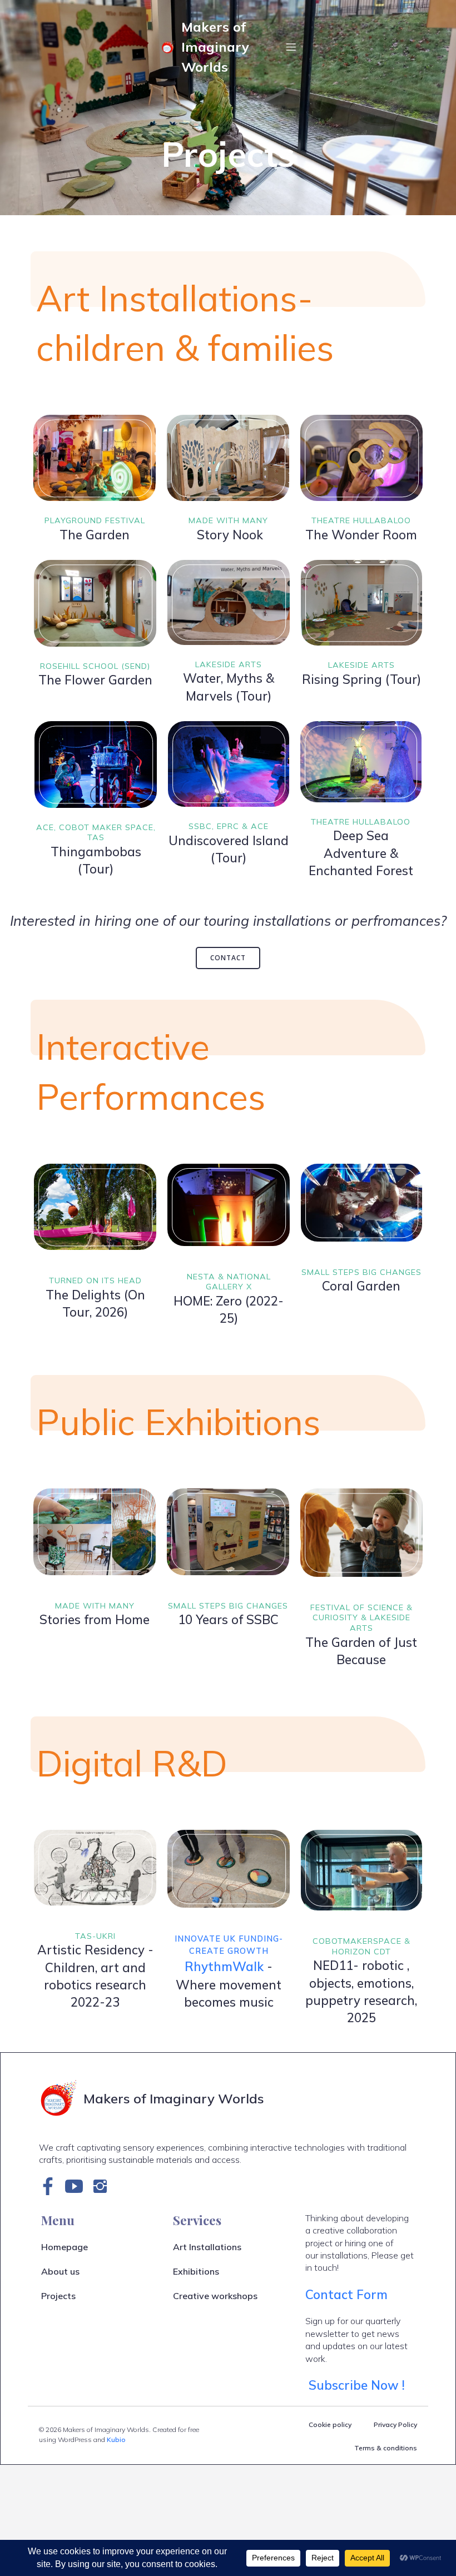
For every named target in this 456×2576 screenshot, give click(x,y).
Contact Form (346, 2294)
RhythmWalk (224, 1966)
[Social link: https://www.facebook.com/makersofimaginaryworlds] (52, 2186)
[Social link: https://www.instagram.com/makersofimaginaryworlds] (104, 2186)
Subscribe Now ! (358, 2385)
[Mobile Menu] (291, 47)
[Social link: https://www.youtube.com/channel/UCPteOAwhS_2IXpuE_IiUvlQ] (78, 2186)
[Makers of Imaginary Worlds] (169, 47)
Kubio (116, 2439)
